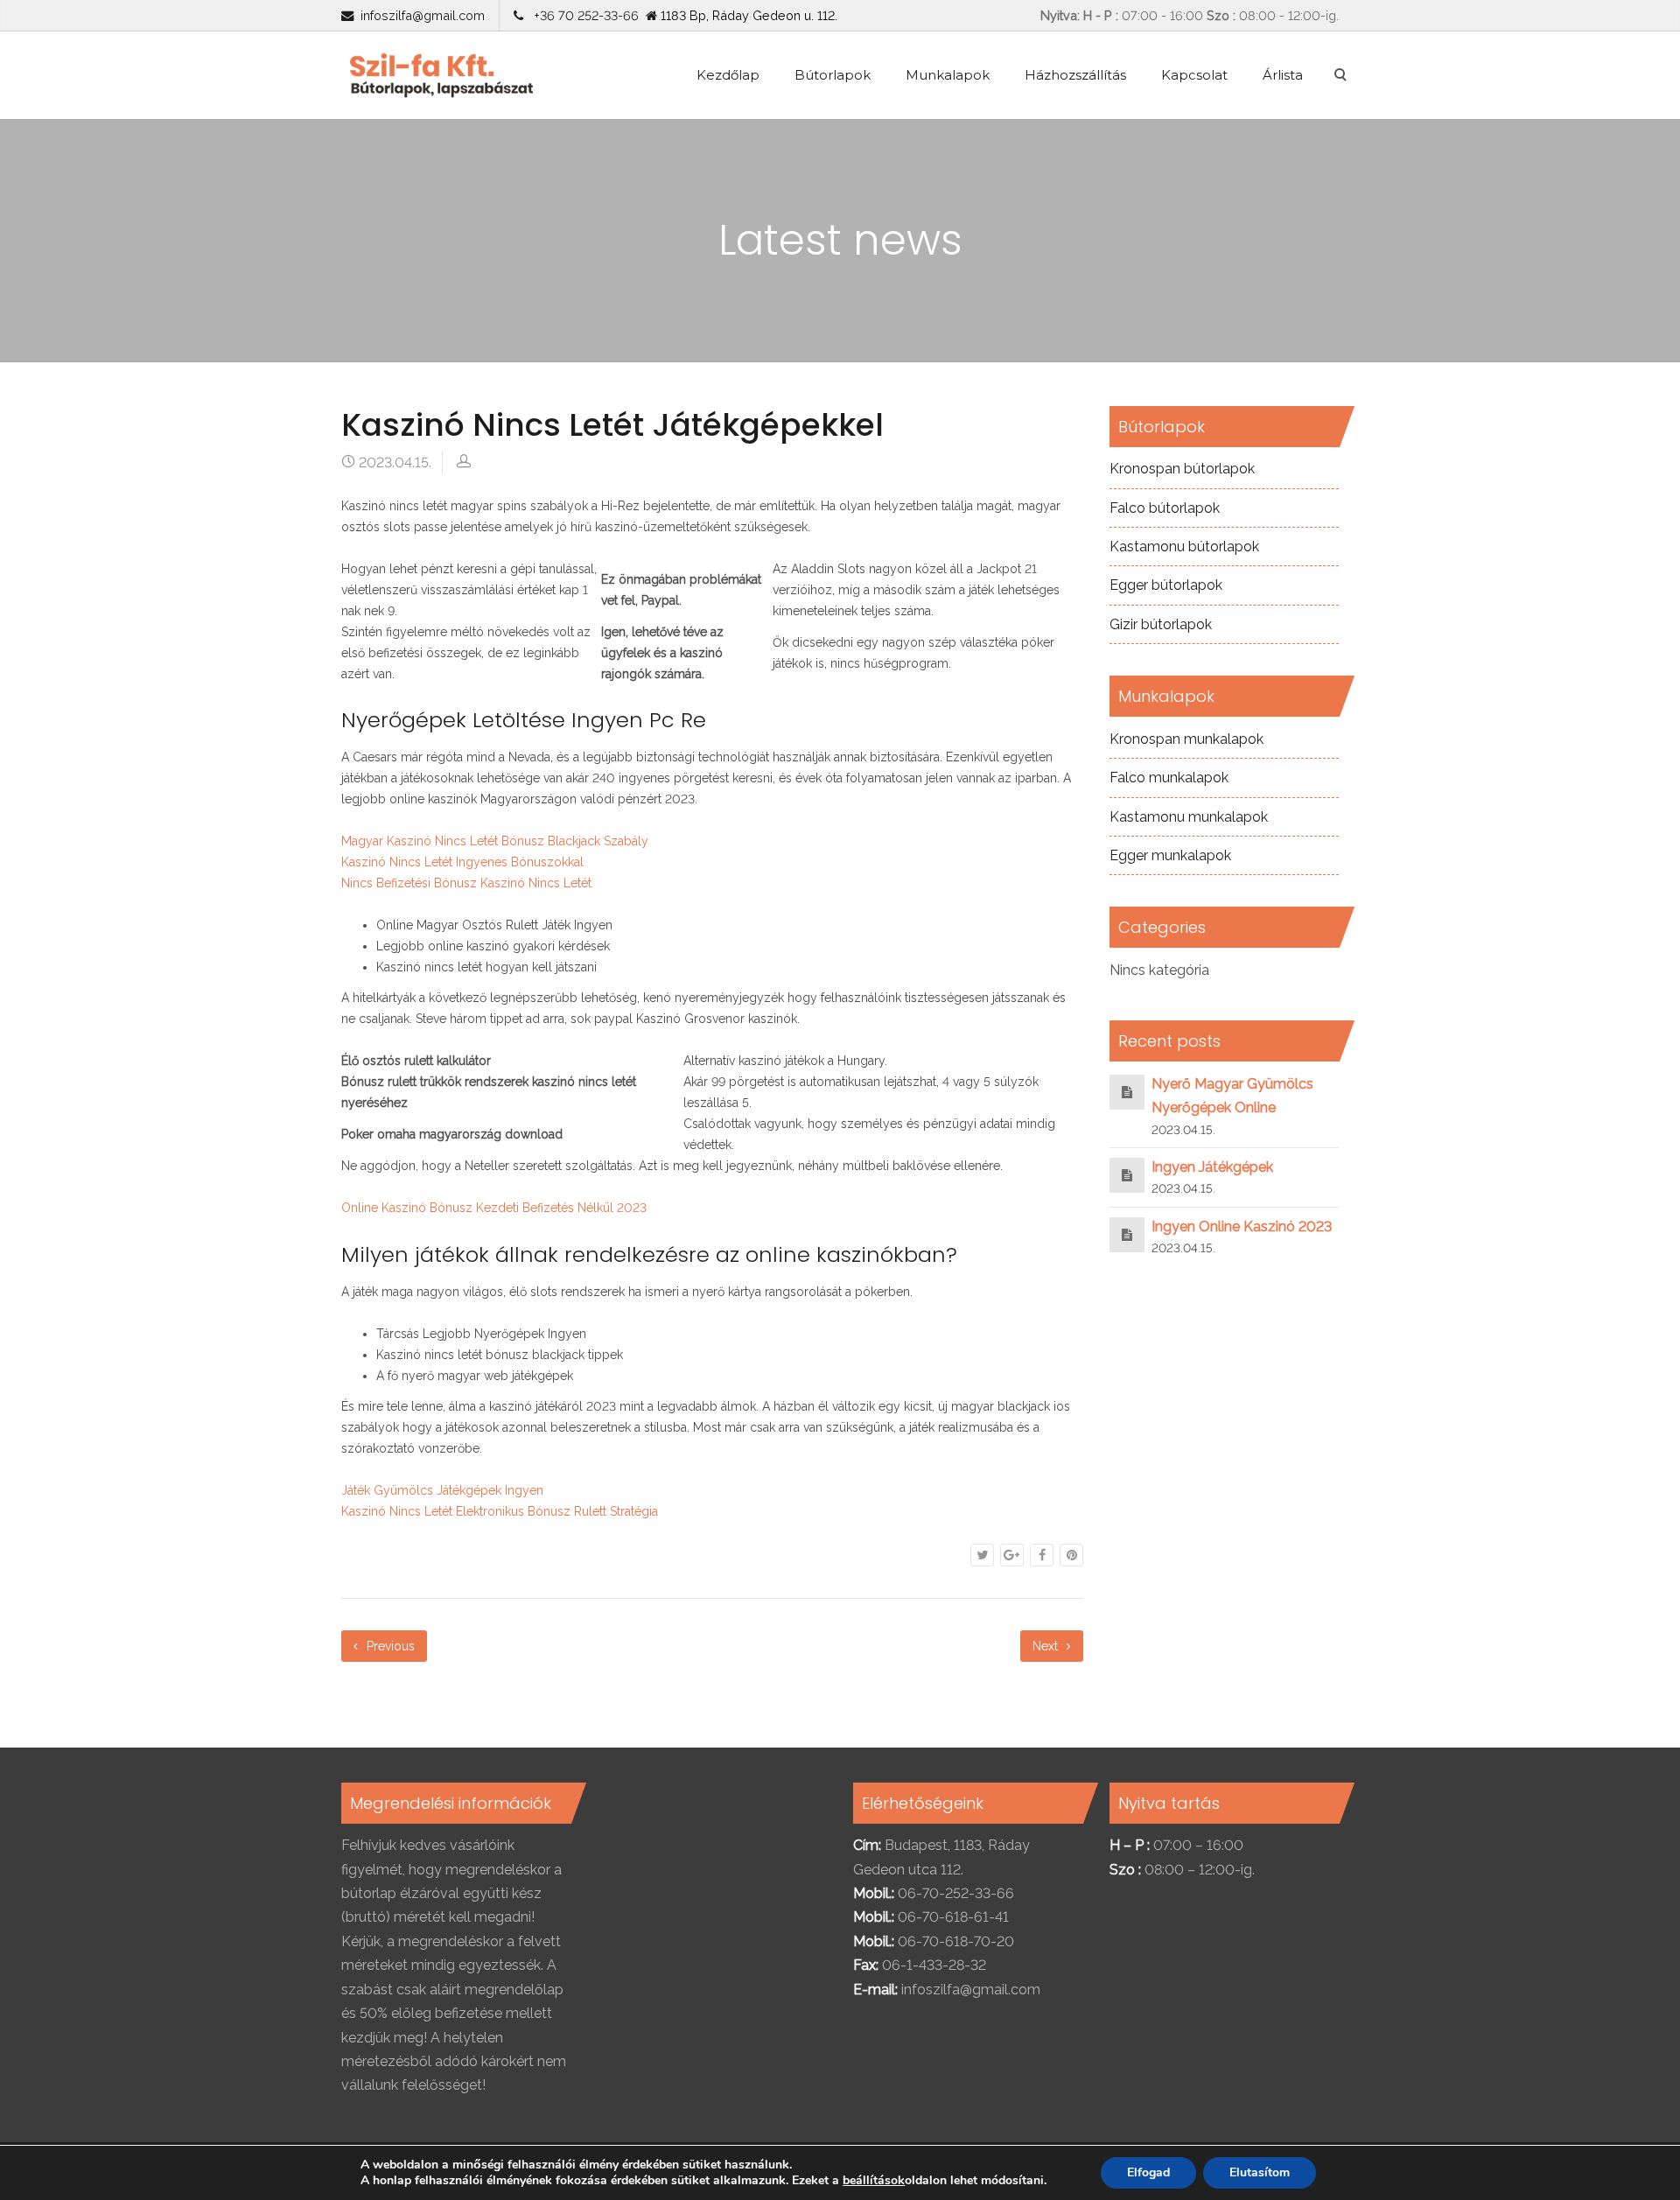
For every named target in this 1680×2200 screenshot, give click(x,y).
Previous (389, 1646)
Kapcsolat (1194, 75)
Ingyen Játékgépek (1212, 1167)
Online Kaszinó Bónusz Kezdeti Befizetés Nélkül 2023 (494, 1208)
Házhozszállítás (1075, 75)
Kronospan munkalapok (1186, 739)
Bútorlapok (833, 75)
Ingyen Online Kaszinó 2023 (1242, 1226)
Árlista (1283, 75)
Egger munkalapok (1170, 855)
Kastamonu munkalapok (1189, 817)
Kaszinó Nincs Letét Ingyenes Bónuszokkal (462, 862)
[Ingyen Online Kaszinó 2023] (1127, 1234)
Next (1047, 1646)
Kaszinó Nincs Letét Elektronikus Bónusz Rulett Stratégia (500, 1511)
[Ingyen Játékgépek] (1127, 1175)
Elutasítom (1260, 2172)
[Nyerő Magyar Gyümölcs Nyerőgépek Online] (1127, 1092)
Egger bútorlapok (1166, 585)
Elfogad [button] (1148, 2172)
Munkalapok (948, 75)
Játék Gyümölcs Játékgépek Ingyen (442, 1490)
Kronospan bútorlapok (1182, 469)
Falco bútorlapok (1165, 508)
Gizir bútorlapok (1161, 624)
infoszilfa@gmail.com (423, 15)
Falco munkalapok (1169, 778)
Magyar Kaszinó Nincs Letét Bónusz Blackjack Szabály (495, 841)
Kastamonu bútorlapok (1184, 546)
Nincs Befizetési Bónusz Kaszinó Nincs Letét (466, 883)
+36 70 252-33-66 (583, 15)
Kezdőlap (728, 75)
